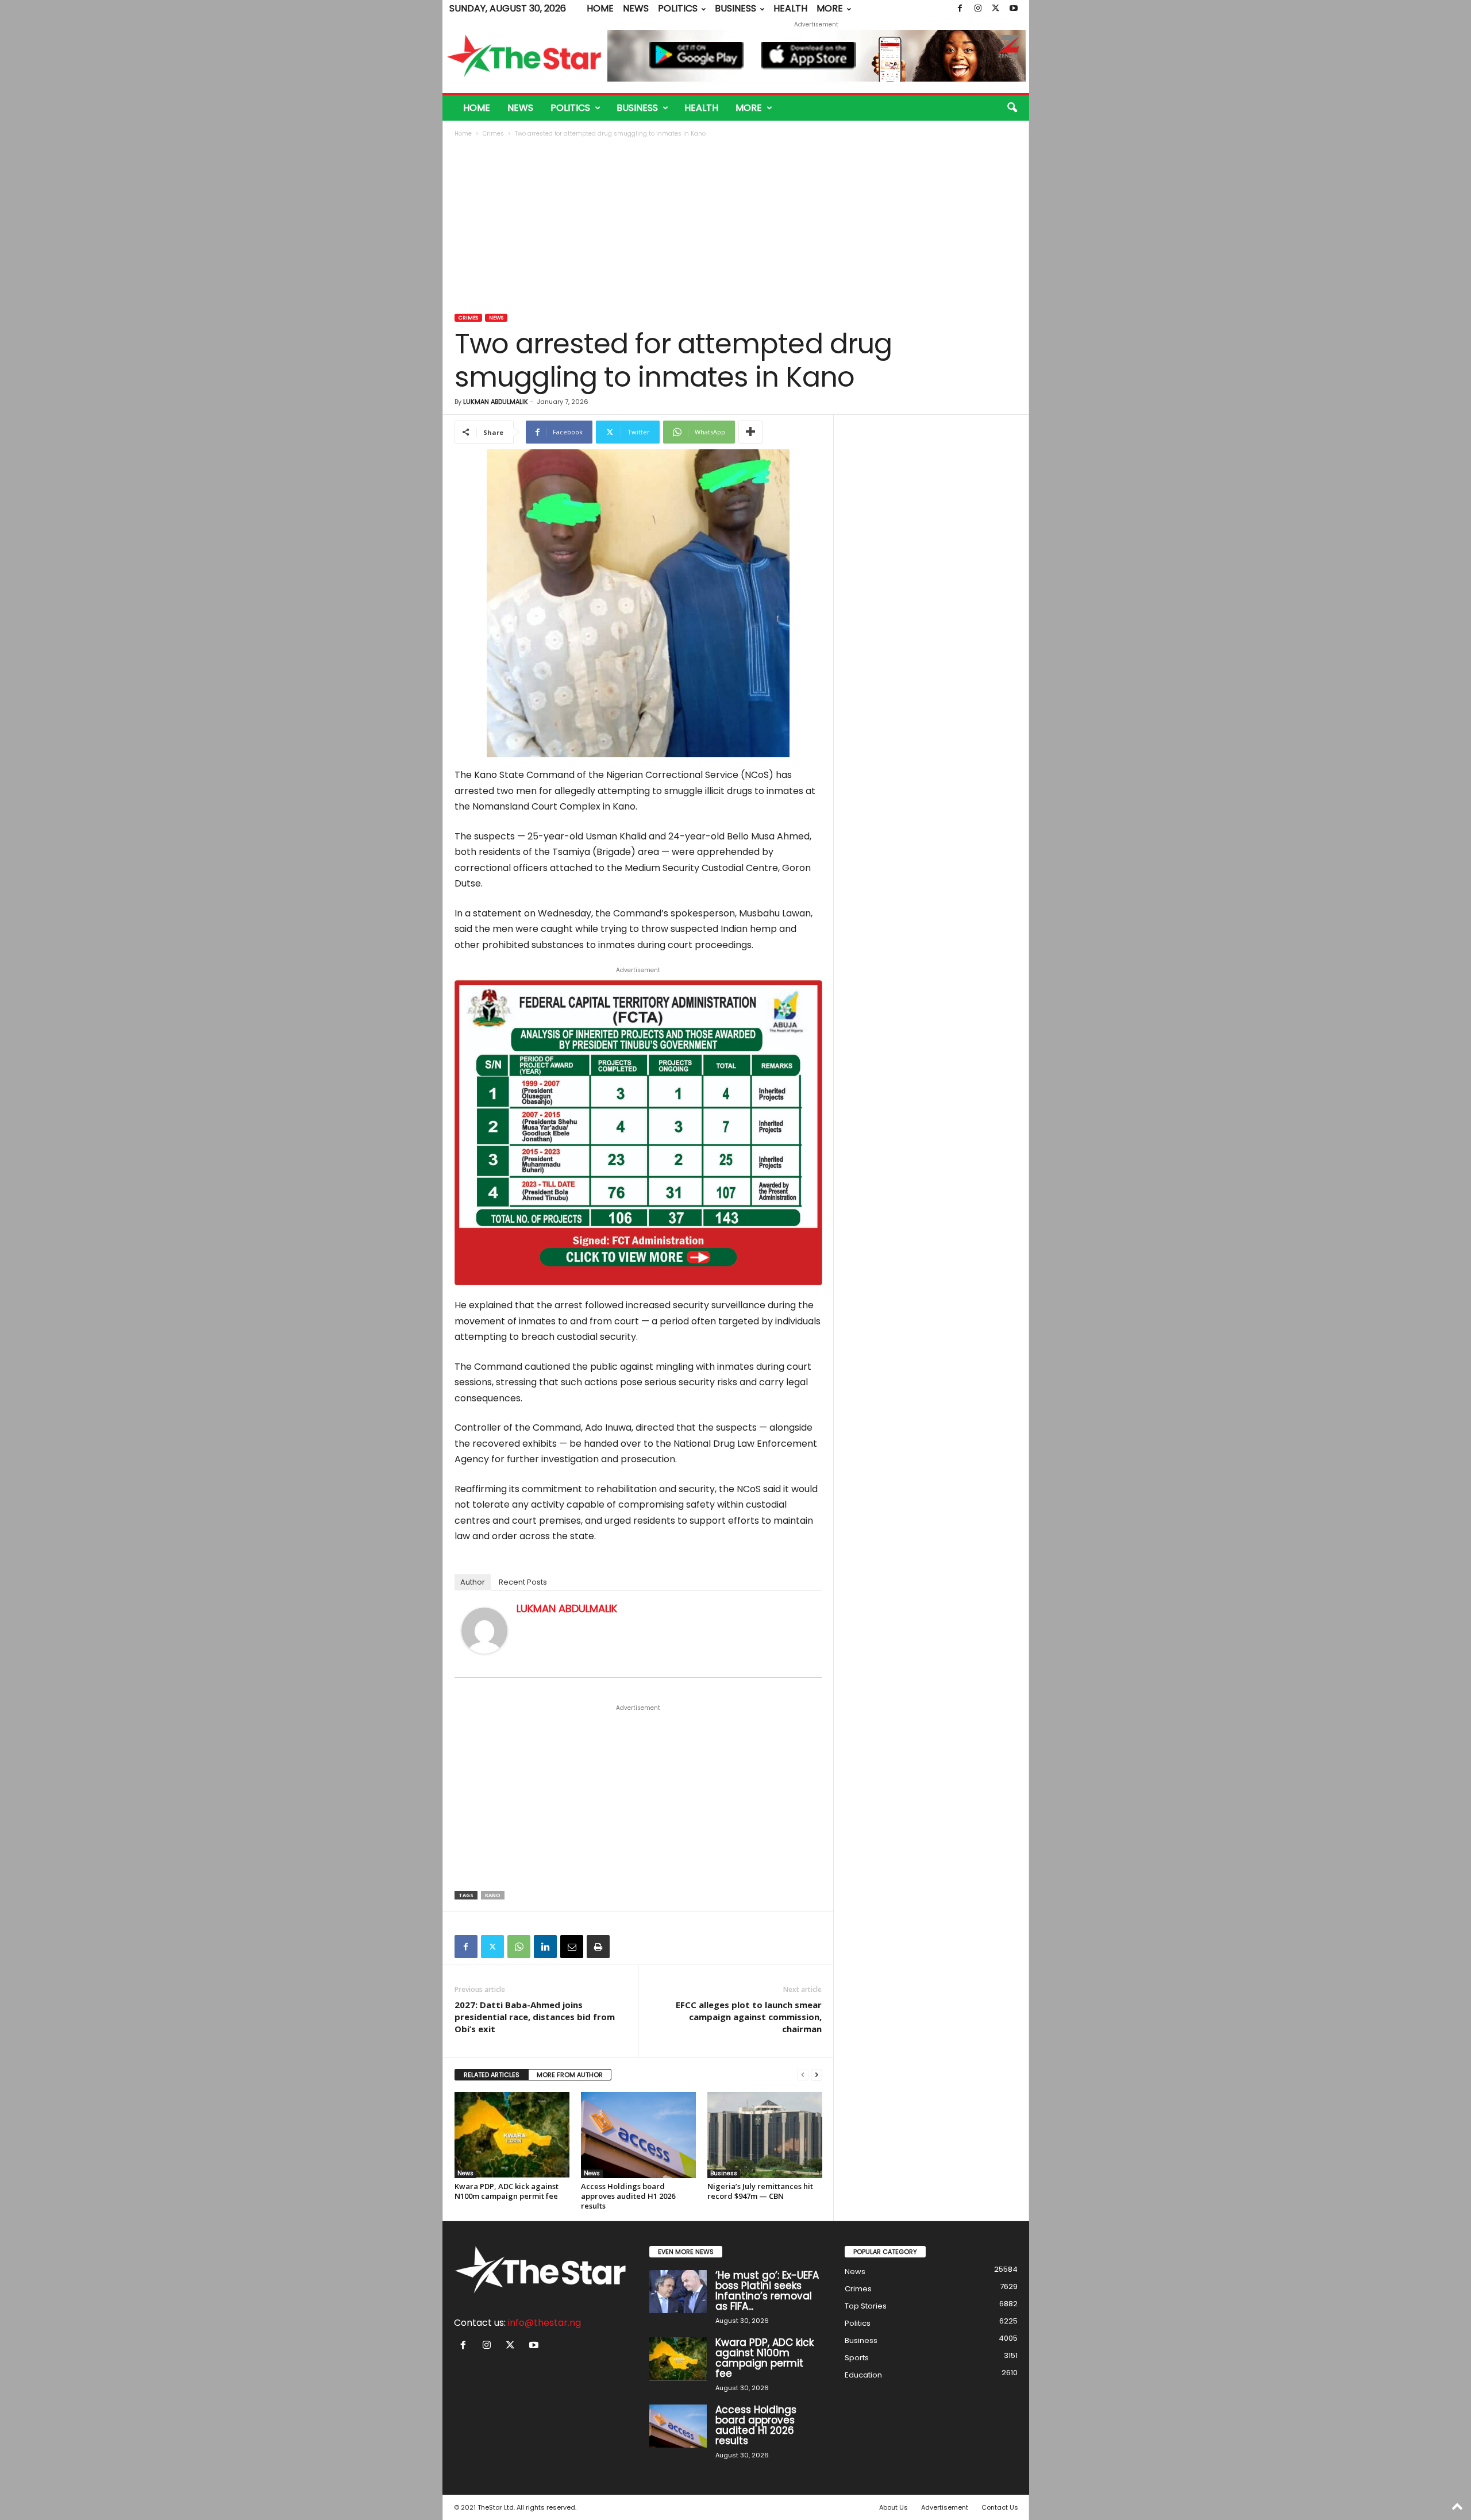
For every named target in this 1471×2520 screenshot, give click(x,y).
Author (473, 1582)
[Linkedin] (545, 1947)
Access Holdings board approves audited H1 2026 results (628, 2196)
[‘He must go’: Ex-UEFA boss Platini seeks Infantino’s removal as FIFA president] (678, 2292)
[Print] (598, 1947)
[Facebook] (960, 9)
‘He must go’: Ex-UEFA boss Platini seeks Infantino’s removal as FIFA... (767, 2291)
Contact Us (1000, 2507)
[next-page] (817, 2075)
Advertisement (945, 2507)
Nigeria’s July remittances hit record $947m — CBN (760, 2191)
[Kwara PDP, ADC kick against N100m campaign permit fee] (512, 2135)
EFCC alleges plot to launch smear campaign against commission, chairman (749, 2017)
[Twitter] (996, 9)
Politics (678, 8)
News (636, 8)
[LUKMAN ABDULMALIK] (484, 1631)
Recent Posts (523, 1582)
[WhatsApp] (519, 1947)
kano (493, 1895)
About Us (894, 2507)
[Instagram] (978, 9)
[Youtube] (1014, 9)
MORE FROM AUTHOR (570, 2075)
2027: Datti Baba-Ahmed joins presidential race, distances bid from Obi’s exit (535, 2017)
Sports (857, 2358)
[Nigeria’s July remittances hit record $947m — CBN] (765, 2135)
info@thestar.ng (544, 2323)
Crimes (493, 134)
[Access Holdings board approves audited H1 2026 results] (638, 2135)
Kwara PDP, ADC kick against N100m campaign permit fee (507, 2191)
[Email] (572, 1947)
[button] (1012, 108)
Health (790, 8)
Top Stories (866, 2306)
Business (735, 8)
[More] (750, 432)
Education (863, 2375)
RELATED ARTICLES (492, 2075)
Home (600, 8)
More (830, 8)
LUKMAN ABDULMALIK (496, 402)
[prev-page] (803, 2075)
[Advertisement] (736, 227)
